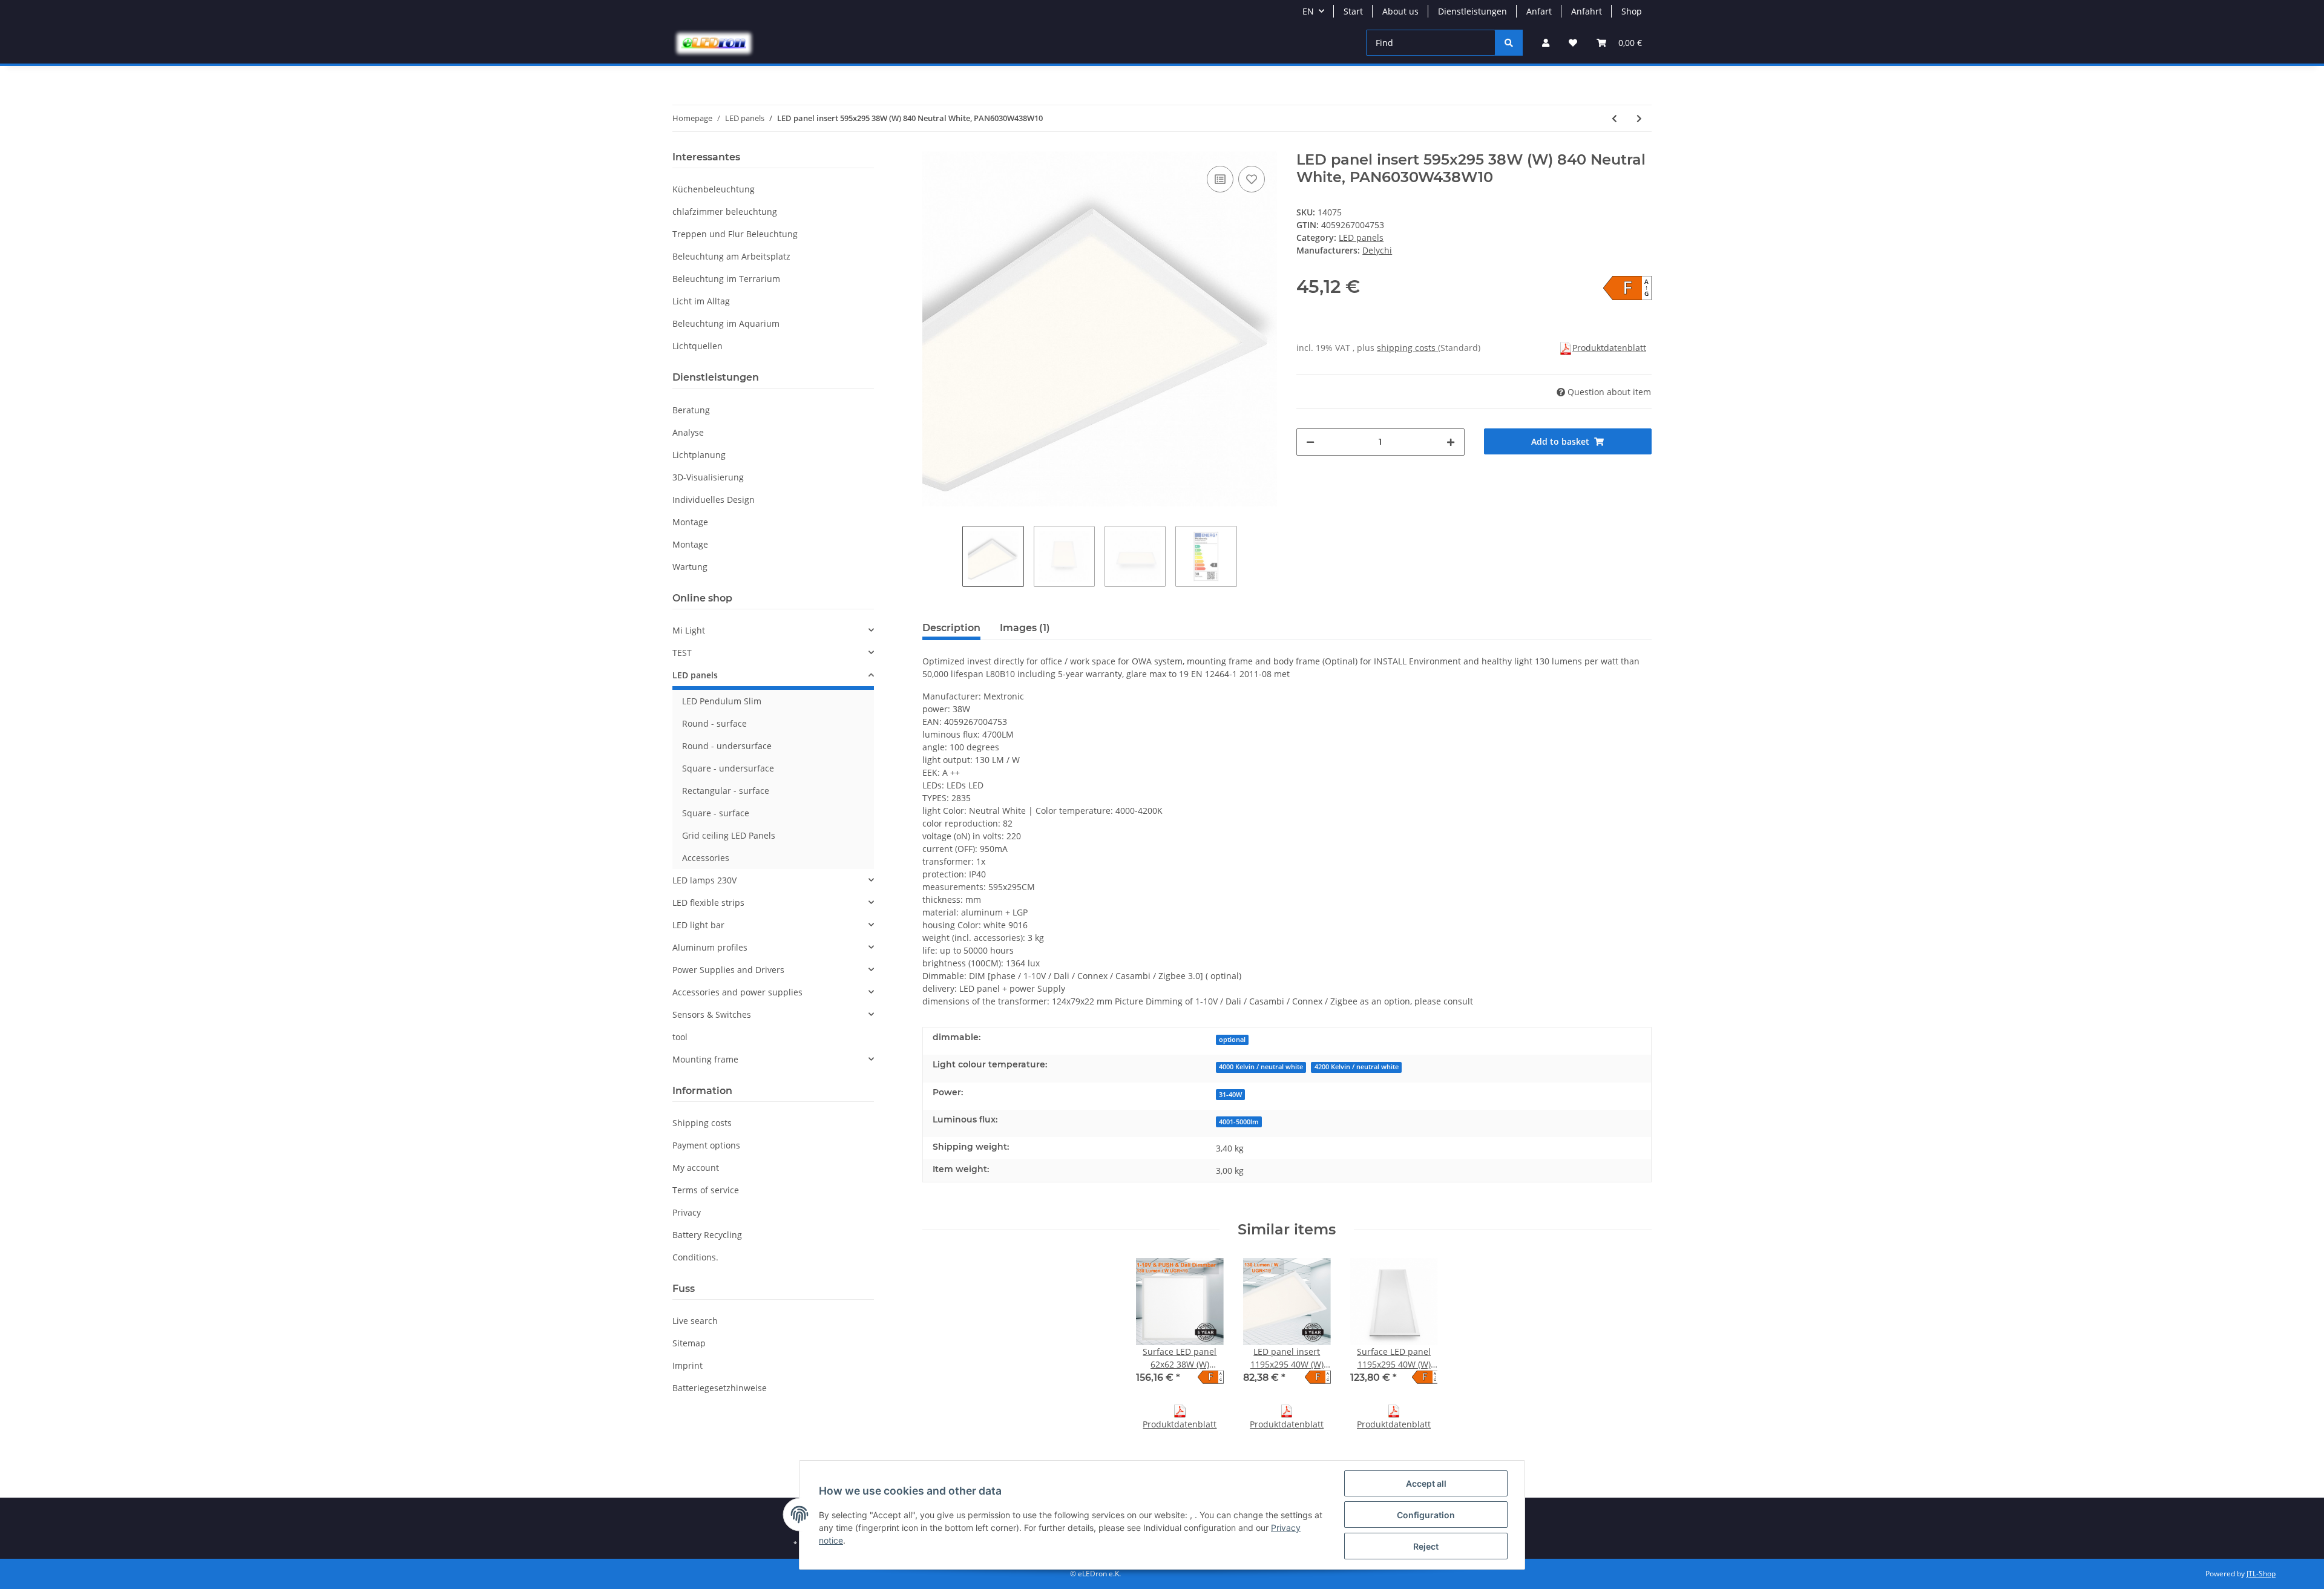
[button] (1546, 43)
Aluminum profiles (710, 947)
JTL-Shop (2261, 1574)
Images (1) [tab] (1025, 628)
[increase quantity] (1451, 442)
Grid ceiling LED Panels (729, 835)
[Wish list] (1573, 43)
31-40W (1230, 1095)
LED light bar (698, 925)
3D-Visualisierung (708, 477)
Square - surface (716, 813)
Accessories (706, 858)
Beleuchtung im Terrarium (726, 279)
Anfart (1539, 11)
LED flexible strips (708, 903)
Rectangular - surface (726, 791)
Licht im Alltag (701, 301)
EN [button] (1308, 11)
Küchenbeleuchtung (714, 189)
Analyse (688, 432)
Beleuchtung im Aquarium (726, 323)
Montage (690, 522)
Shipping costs (702, 1123)
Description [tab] (951, 628)
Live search (695, 1321)
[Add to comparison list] (1220, 179)
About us (1400, 11)
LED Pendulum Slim (722, 701)
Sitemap (689, 1343)
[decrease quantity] (1310, 442)
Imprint (688, 1365)
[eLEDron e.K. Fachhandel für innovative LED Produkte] (714, 43)
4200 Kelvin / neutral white (1357, 1067)
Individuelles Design (714, 500)
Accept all (1426, 1483)
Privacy (687, 1212)
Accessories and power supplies (737, 992)
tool (680, 1037)
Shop (1632, 11)
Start (1353, 11)
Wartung (690, 567)
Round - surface (714, 723)
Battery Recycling (707, 1235)
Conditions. (695, 1257)
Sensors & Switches (712, 1014)
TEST (682, 653)
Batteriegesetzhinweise (720, 1388)
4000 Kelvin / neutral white (1261, 1067)
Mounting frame (705, 1059)
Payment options (706, 1145)
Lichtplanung (699, 455)
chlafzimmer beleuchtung (725, 211)
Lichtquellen (698, 346)
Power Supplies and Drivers (728, 970)
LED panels (1361, 238)
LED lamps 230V (704, 880)
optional (1232, 1040)
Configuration (1426, 1515)
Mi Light (689, 630)
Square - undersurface (728, 768)
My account (696, 1168)
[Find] (1509, 43)
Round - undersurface (727, 746)
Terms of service (706, 1190)
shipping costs (1407, 348)
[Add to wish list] (1252, 179)
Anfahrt (1587, 11)
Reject (1426, 1546)
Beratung (691, 410)
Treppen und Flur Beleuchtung (735, 234)
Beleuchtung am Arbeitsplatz (731, 256)
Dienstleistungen (1472, 11)
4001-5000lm (1239, 1122)
